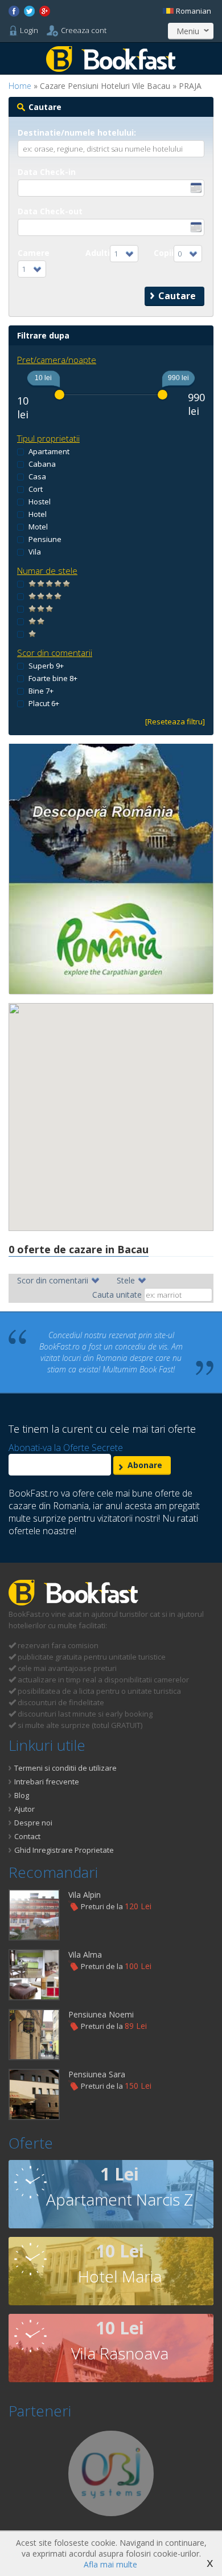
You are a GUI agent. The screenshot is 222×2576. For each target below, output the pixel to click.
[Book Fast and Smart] (111, 69)
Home (20, 86)
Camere (34, 253)
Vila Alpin (85, 1895)
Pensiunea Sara (97, 2074)
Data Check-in (47, 172)
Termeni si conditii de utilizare (65, 1768)
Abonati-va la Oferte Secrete (66, 1448)
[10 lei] (59, 395)
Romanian (193, 11)
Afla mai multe (110, 2564)
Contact (27, 1836)
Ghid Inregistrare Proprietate (64, 1850)
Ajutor (24, 1809)
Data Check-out (50, 211)
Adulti (98, 253)
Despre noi (33, 1823)
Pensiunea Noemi (101, 2014)
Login (29, 30)
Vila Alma (85, 1955)
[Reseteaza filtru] (175, 722)
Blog (22, 1795)
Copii (164, 253)
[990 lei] (163, 395)
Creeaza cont (84, 30)
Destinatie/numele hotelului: (77, 133)
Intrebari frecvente (47, 1782)
